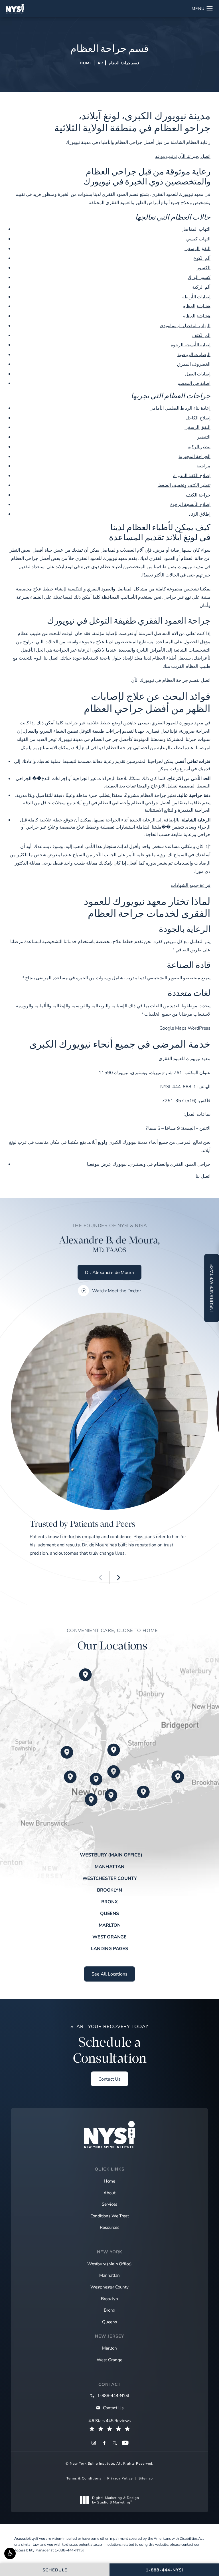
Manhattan (109, 1866)
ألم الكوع (202, 258)
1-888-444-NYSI (69, 2550)
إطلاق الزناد (199, 514)
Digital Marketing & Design (115, 2500)
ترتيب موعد (166, 156)
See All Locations (109, 1974)
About (109, 2193)
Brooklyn (109, 1890)
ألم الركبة (201, 287)
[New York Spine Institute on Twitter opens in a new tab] (115, 2443)
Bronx (109, 1902)
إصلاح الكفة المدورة (192, 475)
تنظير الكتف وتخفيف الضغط (184, 485)
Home (86, 63)
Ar (100, 63)
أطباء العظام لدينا (160, 658)
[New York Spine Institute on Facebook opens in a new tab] (104, 2443)
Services (110, 2204)
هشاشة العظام (196, 306)
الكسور (204, 267)
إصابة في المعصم (194, 383)
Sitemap (146, 2478)
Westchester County (110, 1878)
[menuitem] (94, 2443)
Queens (109, 1913)
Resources (109, 2227)
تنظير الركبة (199, 446)
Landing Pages (109, 1948)
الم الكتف (201, 335)
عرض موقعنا (99, 1164)
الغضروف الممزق (194, 364)
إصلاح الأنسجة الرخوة (190, 504)
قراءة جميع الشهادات (191, 885)
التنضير (204, 437)
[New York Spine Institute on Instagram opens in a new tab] (94, 2443)
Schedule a (109, 2045)
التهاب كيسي (198, 239)
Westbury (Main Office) (111, 1855)
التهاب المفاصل (196, 229)
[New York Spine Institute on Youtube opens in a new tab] (125, 2443)
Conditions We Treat (110, 2216)
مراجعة (203, 466)
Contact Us (109, 2079)
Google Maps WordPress (185, 1028)
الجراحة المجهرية (194, 456)
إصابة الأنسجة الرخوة (191, 344)
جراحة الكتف (198, 495)
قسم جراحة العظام (124, 63)
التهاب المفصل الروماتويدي (185, 325)
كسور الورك (199, 277)
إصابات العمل (198, 374)
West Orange (109, 1937)
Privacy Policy (120, 2478)
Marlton (110, 1925)
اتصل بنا (203, 1176)
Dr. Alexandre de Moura (109, 1272)
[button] (10, 2553)
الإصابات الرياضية (194, 354)
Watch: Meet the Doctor (116, 1291)
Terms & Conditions (84, 2478)
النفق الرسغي (197, 248)
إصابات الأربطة (196, 297)
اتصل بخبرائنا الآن (194, 156)
